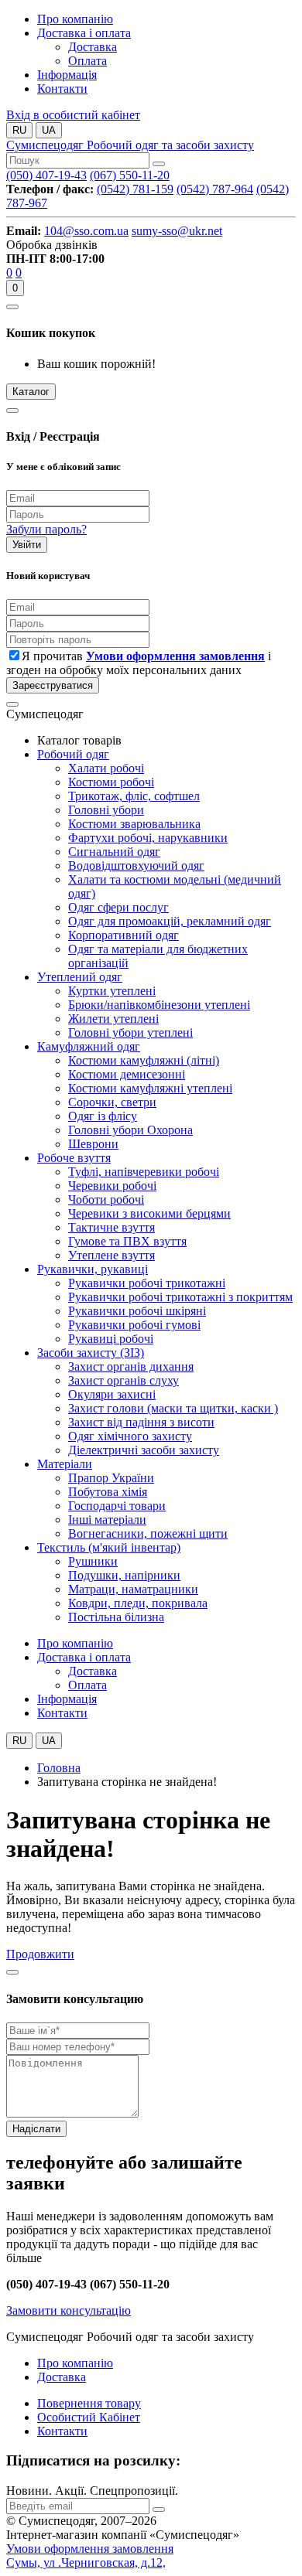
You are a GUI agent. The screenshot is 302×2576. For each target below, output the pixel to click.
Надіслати (36, 2129)
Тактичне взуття (112, 1227)
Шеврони (93, 1144)
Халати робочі (106, 768)
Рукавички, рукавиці (93, 1269)
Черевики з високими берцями (149, 1213)
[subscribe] (159, 2510)
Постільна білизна (116, 1617)
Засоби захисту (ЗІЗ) (91, 1353)
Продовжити (40, 1954)
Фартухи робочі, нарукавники (148, 838)
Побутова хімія (108, 1492)
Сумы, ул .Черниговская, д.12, (86, 2562)
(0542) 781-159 (135, 189)
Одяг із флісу (103, 1116)
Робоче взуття (74, 1158)
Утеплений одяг (80, 977)
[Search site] (159, 164)
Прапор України (111, 1478)
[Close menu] (12, 704)
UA (49, 130)
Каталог (31, 392)
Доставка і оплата (84, 33)
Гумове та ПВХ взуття (127, 1241)
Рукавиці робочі (111, 1339)
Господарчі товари (117, 1506)
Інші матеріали (107, 1520)
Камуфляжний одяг (89, 1046)
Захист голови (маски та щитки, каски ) (173, 1408)
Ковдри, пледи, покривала (138, 1603)
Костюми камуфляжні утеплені (150, 1088)
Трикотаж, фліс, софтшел (134, 796)
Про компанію (75, 19)
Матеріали (65, 1464)
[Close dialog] (12, 411)
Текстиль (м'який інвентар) (109, 1547)
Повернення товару (89, 2403)
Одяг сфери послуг (118, 907)
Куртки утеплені (112, 991)
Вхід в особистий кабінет (73, 115)
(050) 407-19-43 (46, 175)
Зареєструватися (53, 685)
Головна (59, 1768)
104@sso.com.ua (86, 231)
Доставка (62, 2377)
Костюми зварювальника (134, 824)
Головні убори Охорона (130, 1130)
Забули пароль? (46, 529)
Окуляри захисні (112, 1394)
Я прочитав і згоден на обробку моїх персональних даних (139, 663)
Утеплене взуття (112, 1255)
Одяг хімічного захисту (130, 1436)
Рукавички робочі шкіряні (137, 1311)
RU (19, 130)
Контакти (62, 89)
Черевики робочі (112, 1186)
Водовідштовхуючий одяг (136, 865)
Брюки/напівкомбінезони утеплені (159, 1005)
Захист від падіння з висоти (141, 1422)
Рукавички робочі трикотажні (147, 1283)
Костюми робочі (111, 782)
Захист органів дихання (131, 1366)
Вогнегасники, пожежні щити (148, 1533)
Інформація (67, 75)
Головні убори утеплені (130, 1032)
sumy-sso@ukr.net (177, 231)
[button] (170, 160)
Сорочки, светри (112, 1102)
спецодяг (130, 145)
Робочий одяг (73, 754)
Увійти (27, 545)
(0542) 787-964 (215, 189)
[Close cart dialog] (12, 307)
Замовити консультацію (69, 2310)
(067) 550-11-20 (130, 175)
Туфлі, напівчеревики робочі (144, 1172)
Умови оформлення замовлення (90, 2549)
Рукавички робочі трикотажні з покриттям (180, 1297)
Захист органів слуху (124, 1380)
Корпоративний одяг (124, 935)
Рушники (93, 1561)
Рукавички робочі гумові (134, 1325)
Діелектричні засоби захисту (144, 1450)
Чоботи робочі (106, 1199)
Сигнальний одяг (114, 852)
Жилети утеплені (113, 1019)
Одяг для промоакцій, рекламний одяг (170, 921)
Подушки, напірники (124, 1575)
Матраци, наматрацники (133, 1589)
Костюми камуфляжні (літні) (144, 1060)
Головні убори (106, 810)
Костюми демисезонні (127, 1074)
